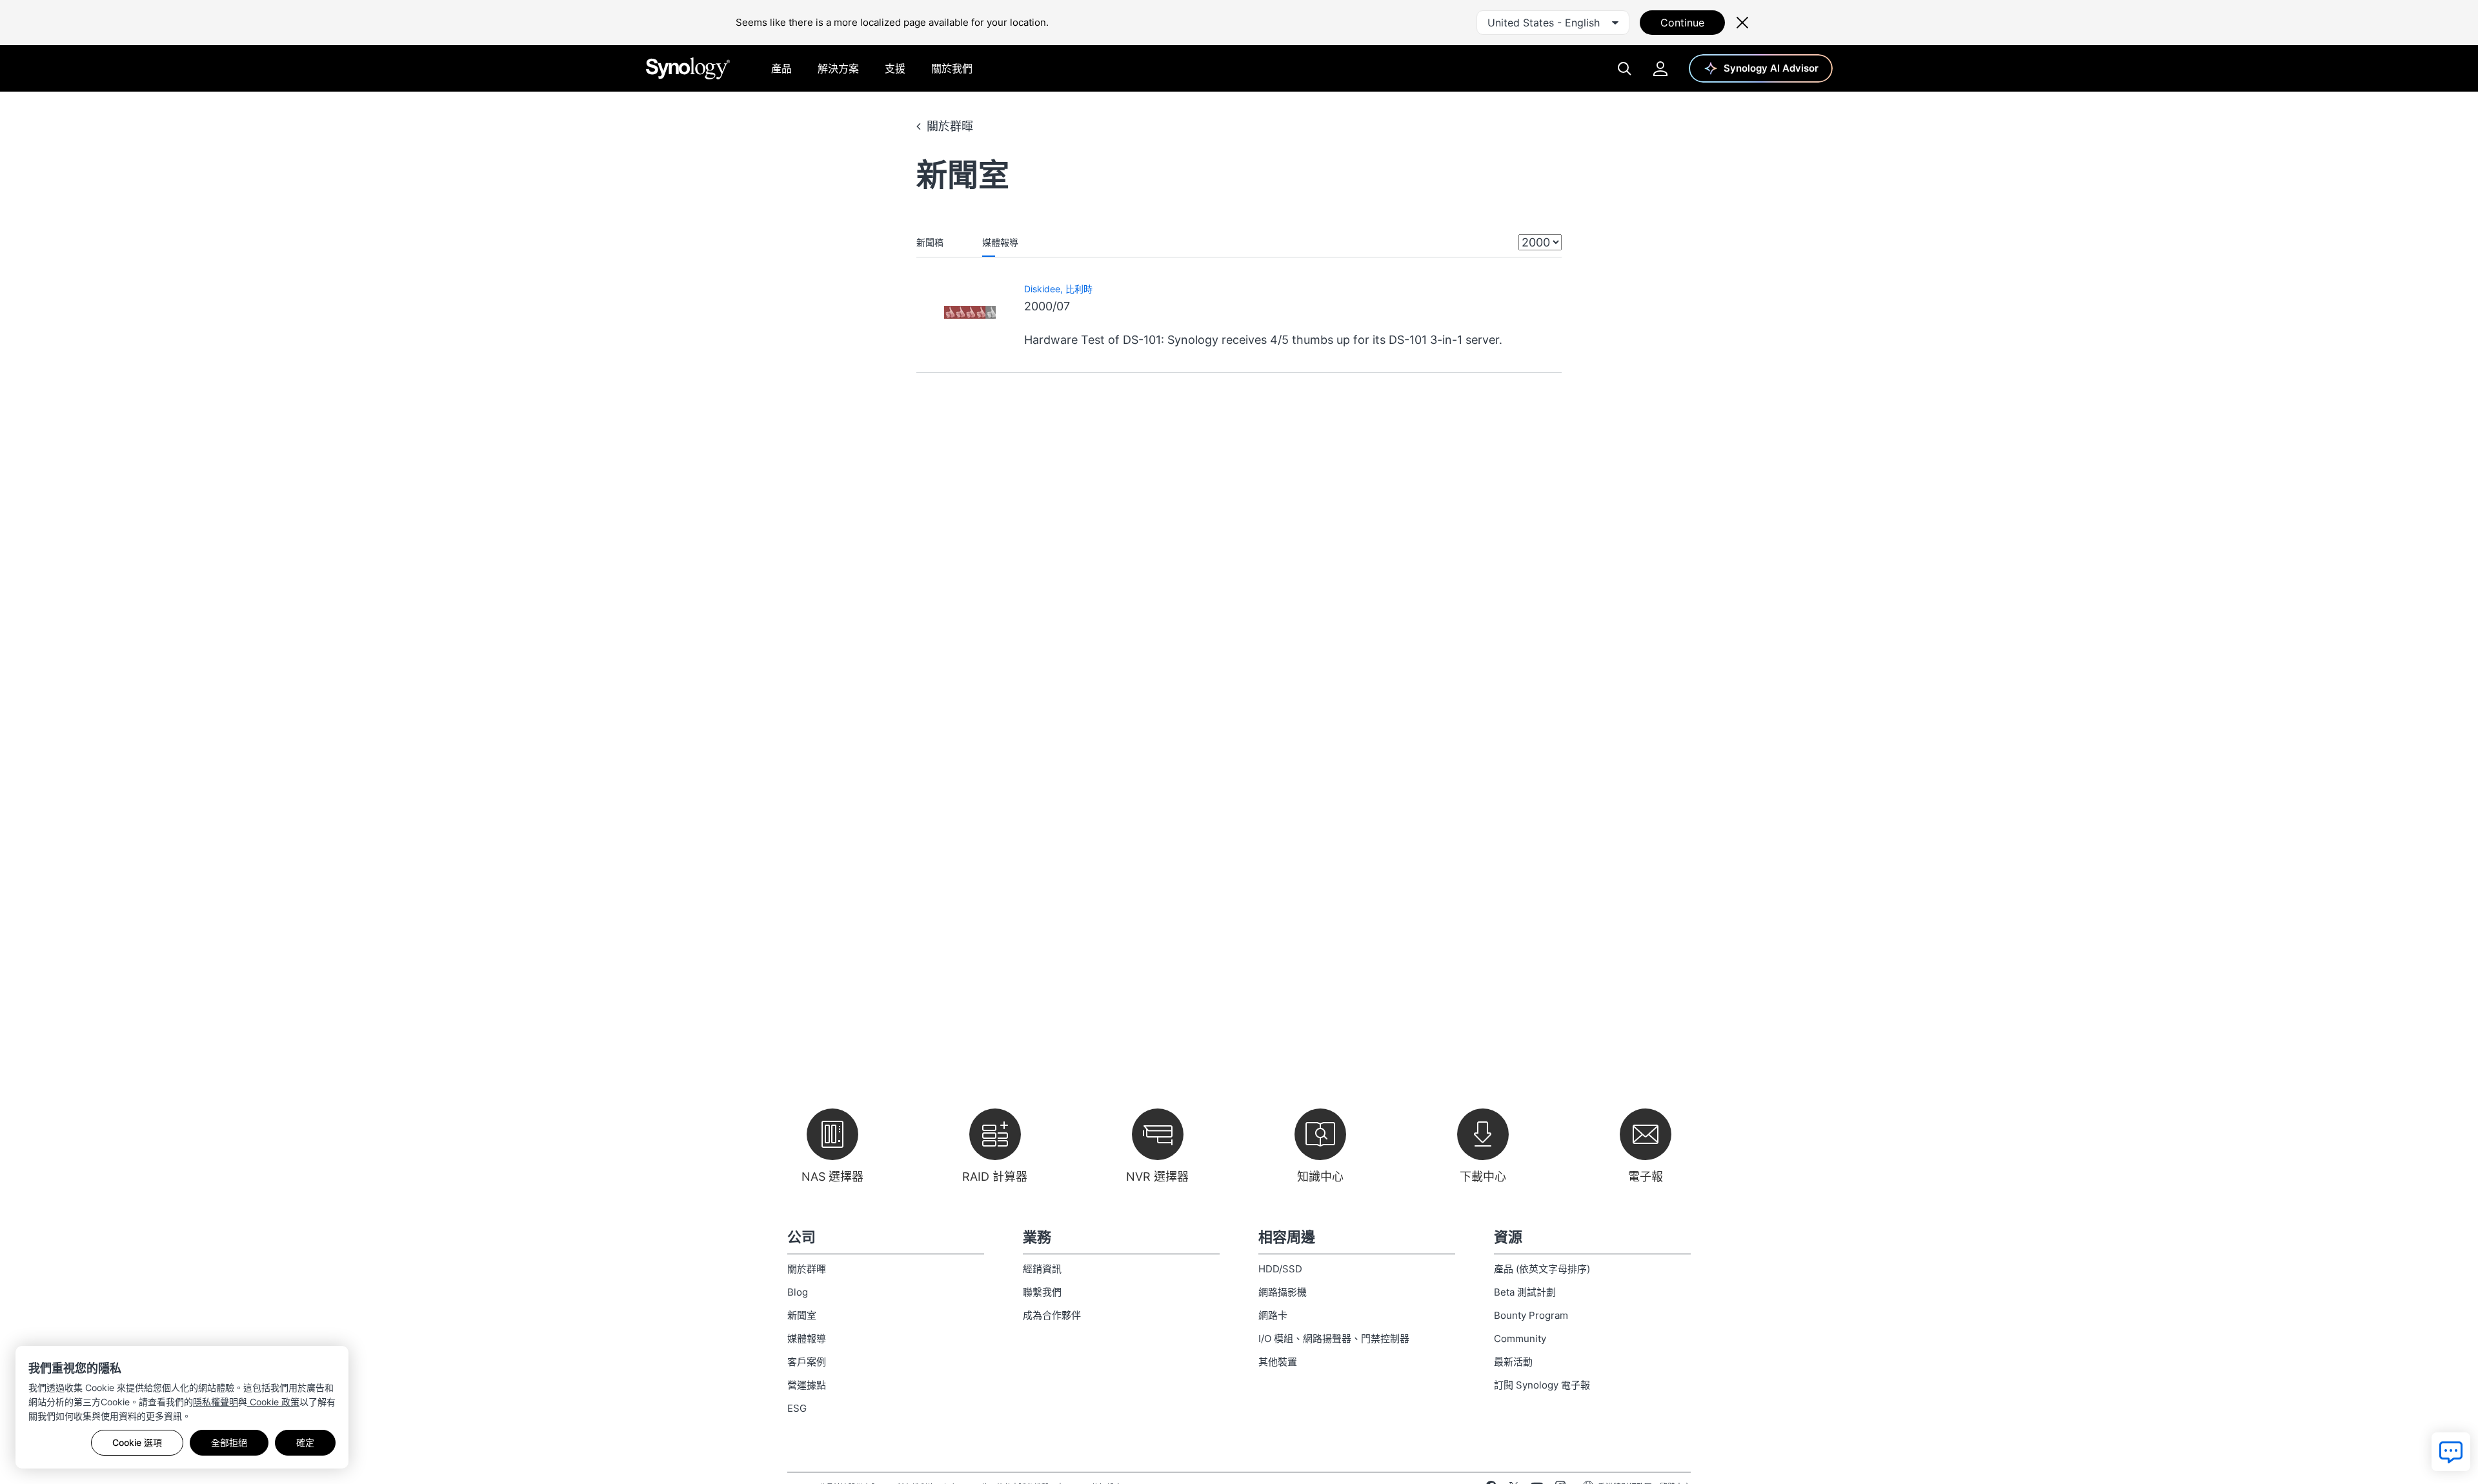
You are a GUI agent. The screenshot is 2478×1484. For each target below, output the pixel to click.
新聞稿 (930, 242)
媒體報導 (1000, 242)
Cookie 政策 (273, 1402)
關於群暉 (950, 126)
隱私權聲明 (216, 1402)
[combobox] (1553, 23)
